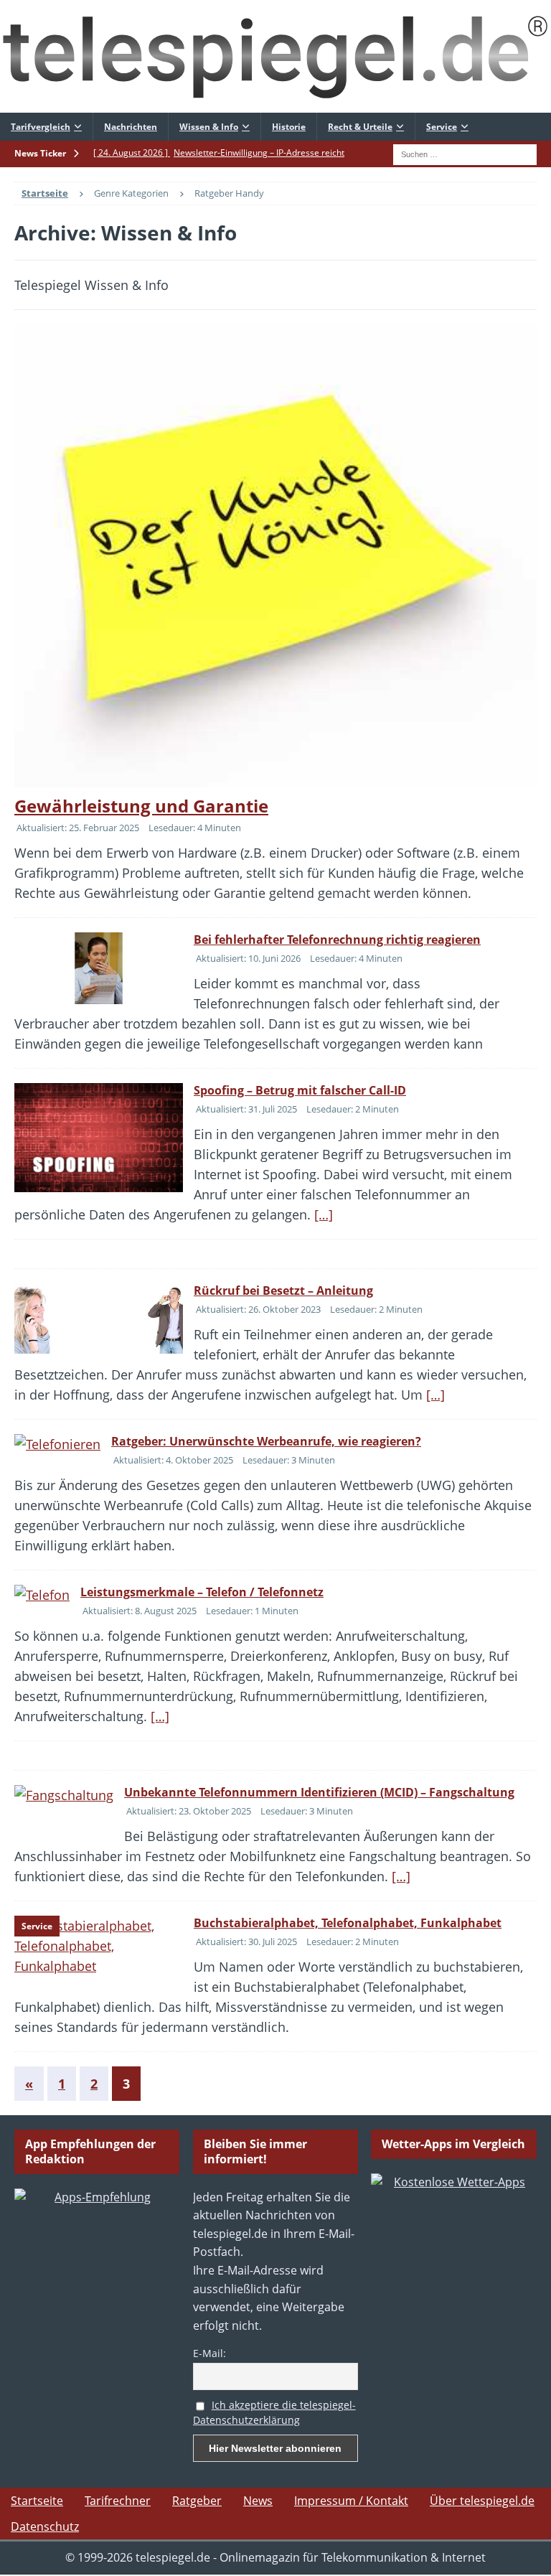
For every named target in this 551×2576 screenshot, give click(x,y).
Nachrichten (131, 127)
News (258, 2501)
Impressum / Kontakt (351, 2501)
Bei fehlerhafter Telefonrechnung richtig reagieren (337, 940)
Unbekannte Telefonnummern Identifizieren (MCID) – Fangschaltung (319, 1792)
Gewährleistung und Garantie (141, 806)
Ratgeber (197, 2501)
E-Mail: (209, 2353)
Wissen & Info (209, 127)
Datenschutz (45, 2526)
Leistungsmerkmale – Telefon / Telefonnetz (202, 1592)
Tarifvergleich (41, 127)
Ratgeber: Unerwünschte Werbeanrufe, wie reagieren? (266, 1441)
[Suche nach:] (465, 153)
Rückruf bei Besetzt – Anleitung (283, 1291)
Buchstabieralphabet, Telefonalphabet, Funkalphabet (348, 1923)
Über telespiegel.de (482, 2501)
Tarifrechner (118, 2501)
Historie (289, 127)
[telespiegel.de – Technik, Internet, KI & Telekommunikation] (275, 56)
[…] (324, 1214)
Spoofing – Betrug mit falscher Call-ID (300, 1090)
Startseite (37, 2501)
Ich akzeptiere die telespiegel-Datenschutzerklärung (274, 2412)
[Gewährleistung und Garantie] (275, 556)
